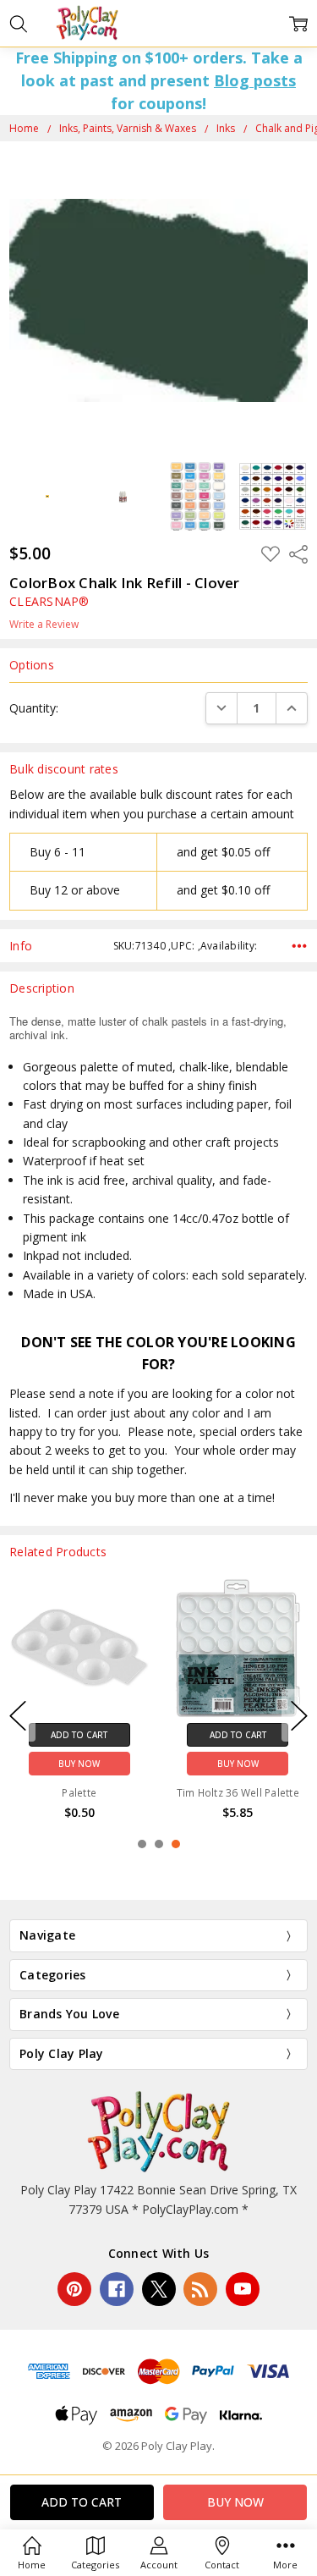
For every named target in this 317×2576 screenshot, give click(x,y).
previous (18, 1715)
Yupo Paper (79, 1764)
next (299, 1715)
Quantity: (34, 708)
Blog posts (255, 80)
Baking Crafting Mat (238, 1760)
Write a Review (44, 625)
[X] (159, 2289)
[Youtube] (243, 2289)
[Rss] (200, 2289)
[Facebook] (117, 2289)
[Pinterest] (74, 2289)
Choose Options (79, 1735)
